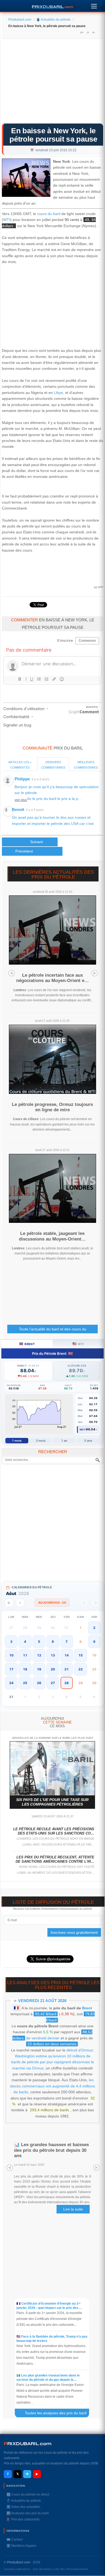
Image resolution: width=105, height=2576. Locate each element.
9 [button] (94, 1642)
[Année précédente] (9, 1603)
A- (94, 32)
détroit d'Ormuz (80, 2050)
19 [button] (39, 1669)
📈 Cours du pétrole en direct (28, 2494)
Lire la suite (73, 2209)
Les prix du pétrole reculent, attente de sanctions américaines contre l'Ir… (55, 1859)
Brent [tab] (27, 1344)
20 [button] (53, 1669)
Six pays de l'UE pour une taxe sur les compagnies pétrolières (52, 1802)
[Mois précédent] (20, 1603)
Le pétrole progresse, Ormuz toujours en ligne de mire (52, 1107)
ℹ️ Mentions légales (21, 2546)
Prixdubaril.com (20, 20)
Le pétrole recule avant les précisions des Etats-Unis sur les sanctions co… (54, 1831)
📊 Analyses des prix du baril (28, 2513)
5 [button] (39, 1642)
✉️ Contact (15, 2540)
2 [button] (94, 1628)
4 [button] (25, 1642)
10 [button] (11, 1655)
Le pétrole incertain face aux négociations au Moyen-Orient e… (52, 978)
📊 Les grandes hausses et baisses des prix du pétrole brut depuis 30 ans (51, 2150)
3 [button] (11, 1642)
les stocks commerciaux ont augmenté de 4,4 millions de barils (52, 2086)
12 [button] (39, 1655)
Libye (58, 393)
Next (94, 973)
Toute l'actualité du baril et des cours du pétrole (53, 1330)
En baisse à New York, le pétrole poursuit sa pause (53, 135)
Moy (83, 1429)
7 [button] (66, 1642)
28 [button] (66, 1683)
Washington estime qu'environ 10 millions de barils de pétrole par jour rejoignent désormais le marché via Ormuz (53, 2062)
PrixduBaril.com (19, 2562)
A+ (82, 32)
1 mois (17, 1441)
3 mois (41, 1441)
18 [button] (25, 1669)
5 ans (88, 1441)
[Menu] (94, 5)
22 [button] (80, 1669)
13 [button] (53, 1655)
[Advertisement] (52, 83)
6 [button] (53, 1642)
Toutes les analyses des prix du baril (59, 2413)
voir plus (21, 800)
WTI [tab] (78, 1344)
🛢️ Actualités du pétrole (53, 20)
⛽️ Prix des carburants (23, 2519)
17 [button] (11, 1669)
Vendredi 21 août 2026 (42, 2001)
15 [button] (80, 1655)
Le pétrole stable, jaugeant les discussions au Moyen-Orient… (52, 1236)
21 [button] (66, 1669)
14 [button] (66, 1655)
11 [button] (25, 1655)
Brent (87, 2008)
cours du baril (49, 214)
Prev (12, 973)
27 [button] (53, 1683)
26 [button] (39, 1683)
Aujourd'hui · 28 (52, 1603)
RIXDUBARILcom (28, 2444)
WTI (7, 220)
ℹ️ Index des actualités (23, 2507)
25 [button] (25, 1683)
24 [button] (11, 1683)
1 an (64, 1441)
